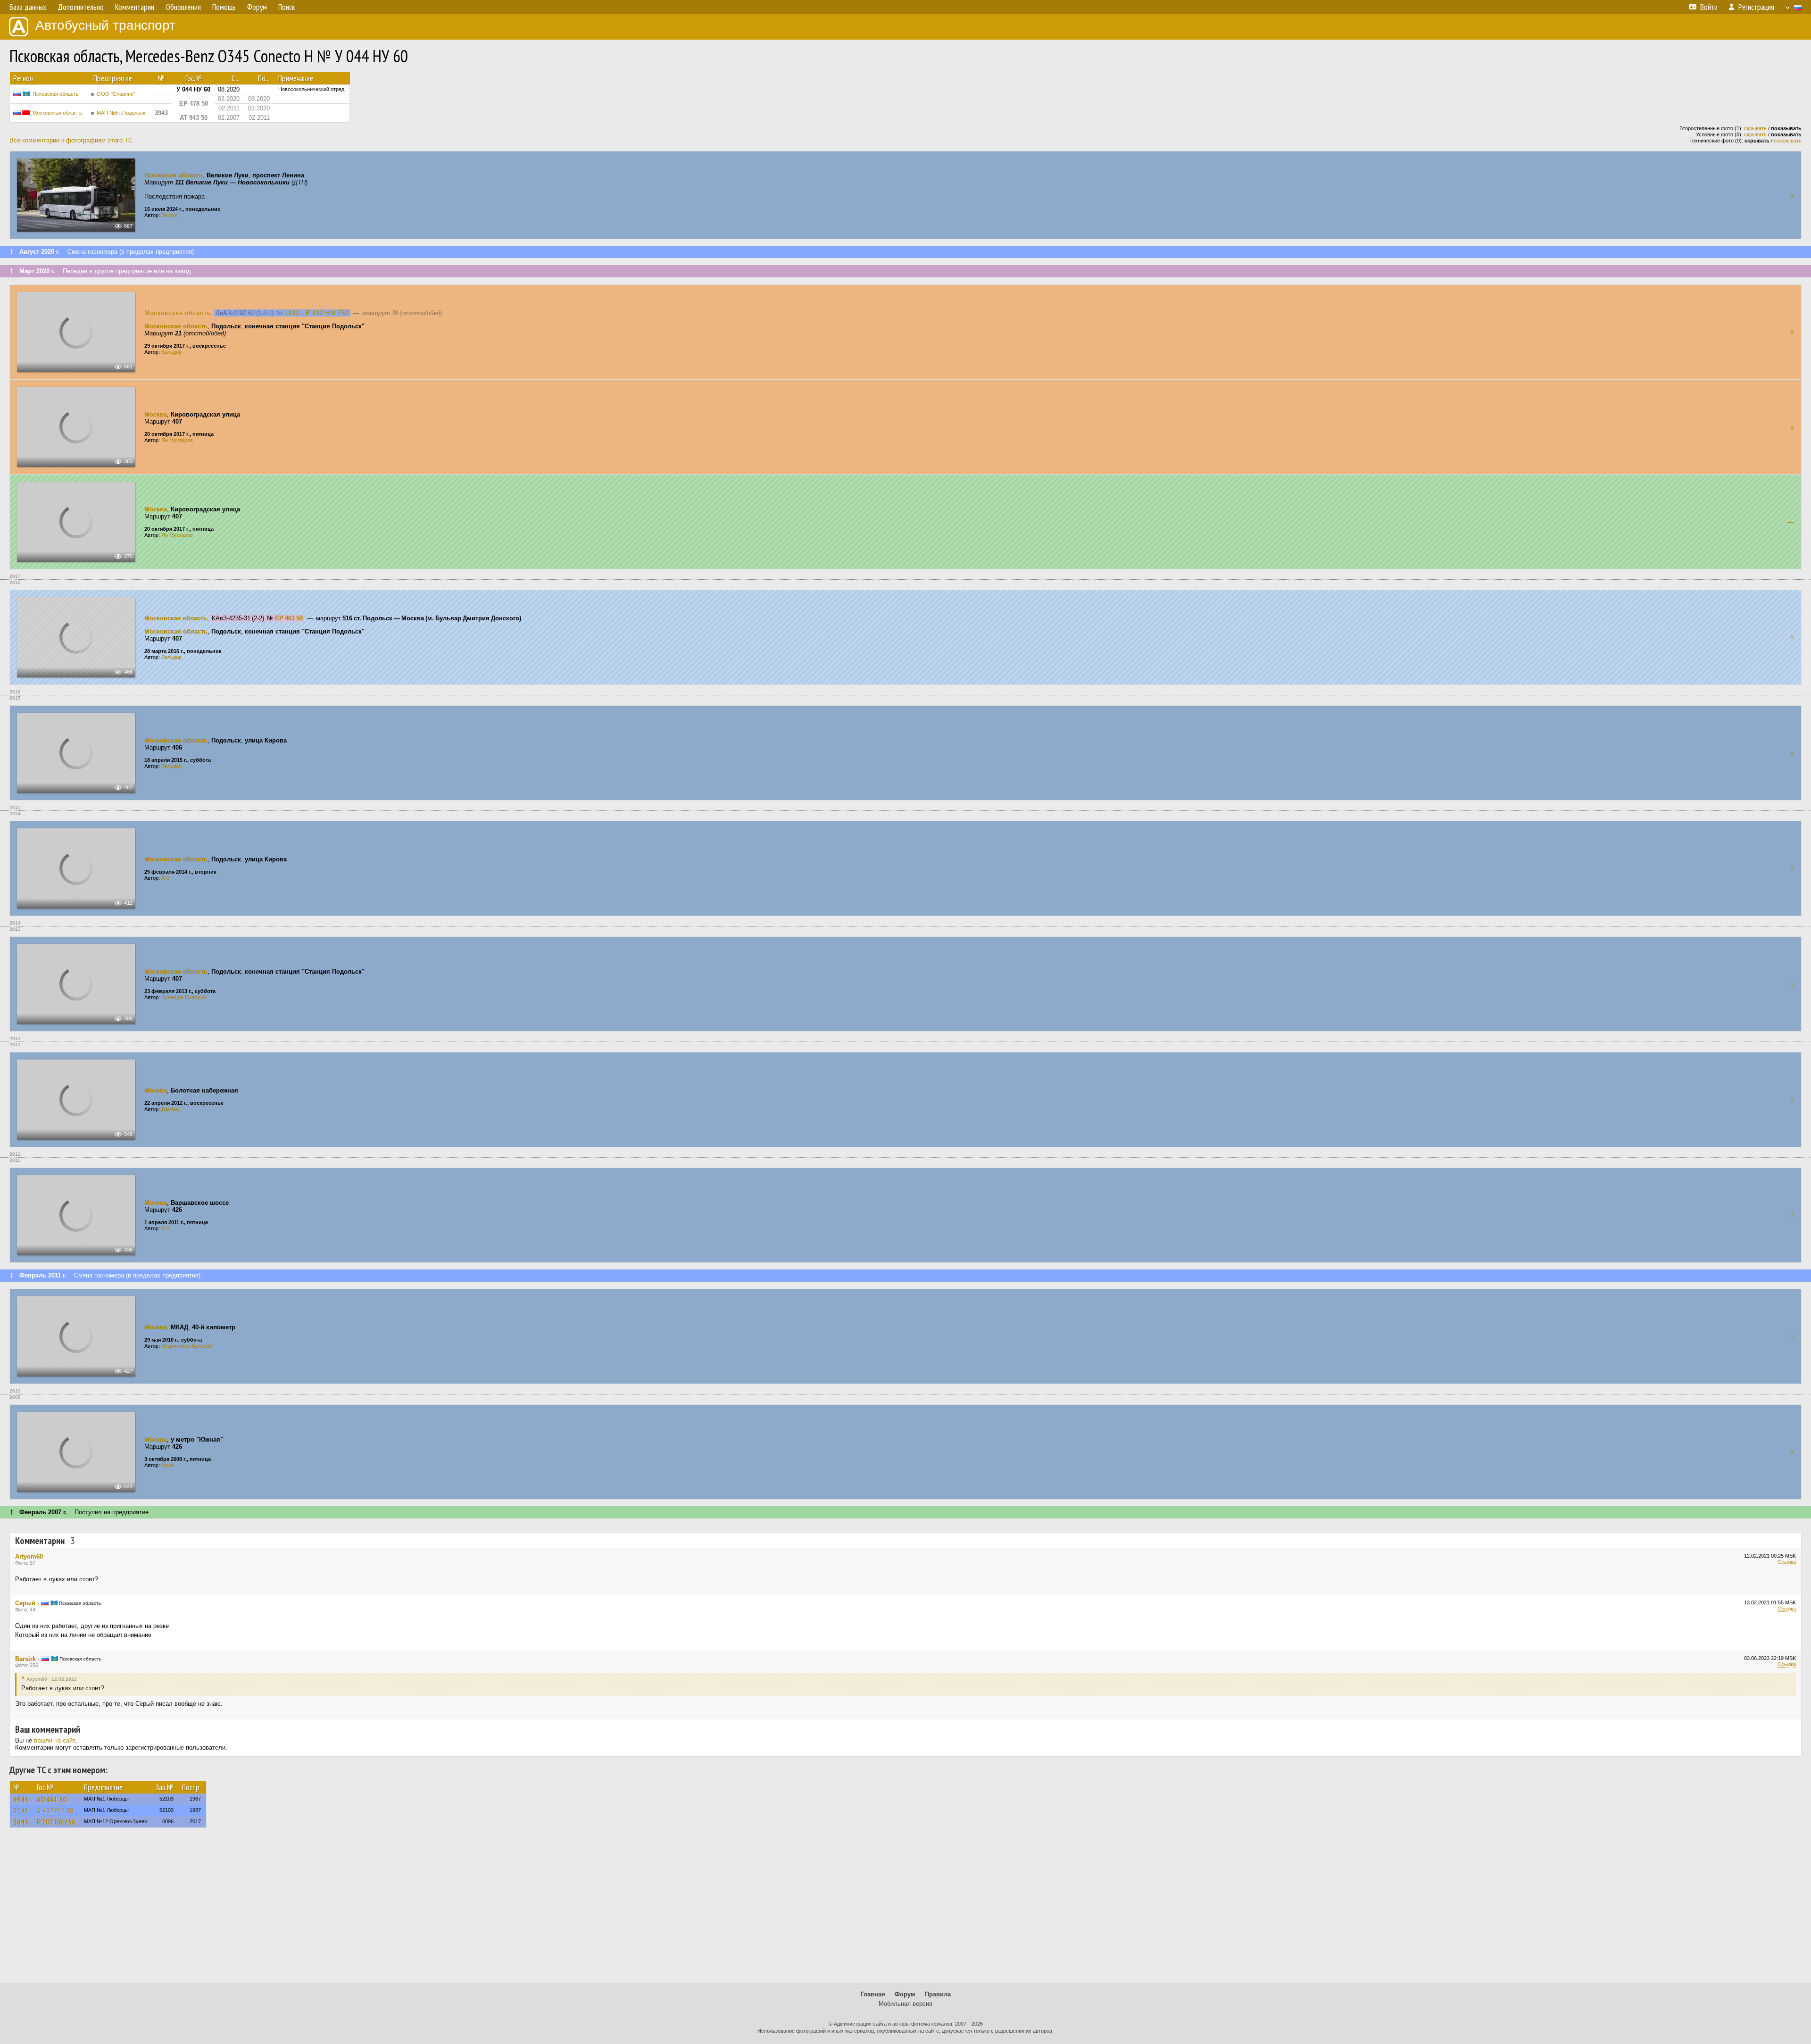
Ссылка (1787, 1562)
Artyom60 (29, 1556)
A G (166, 878)
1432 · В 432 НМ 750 (317, 313)
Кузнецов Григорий (184, 997)
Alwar (168, 1465)
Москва (156, 414)
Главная (873, 1994)
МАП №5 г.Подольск (121, 113)
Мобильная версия (905, 2004)
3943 (21, 1799)
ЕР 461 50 (289, 618)
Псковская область (56, 94)
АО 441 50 (52, 1799)
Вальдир (171, 352)
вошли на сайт (54, 1740)
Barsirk (170, 215)
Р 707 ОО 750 (56, 1822)
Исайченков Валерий (187, 1346)
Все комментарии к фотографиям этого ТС (71, 140)
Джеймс (171, 1109)
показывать (1788, 141)
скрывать (1755, 128)
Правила (938, 1994)
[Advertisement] (905, 1910)
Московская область (57, 113)
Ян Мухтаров (177, 440)
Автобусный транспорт (105, 25)
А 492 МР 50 (55, 1810)
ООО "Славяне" (116, 94)
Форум (905, 1994)
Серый (25, 1603)
